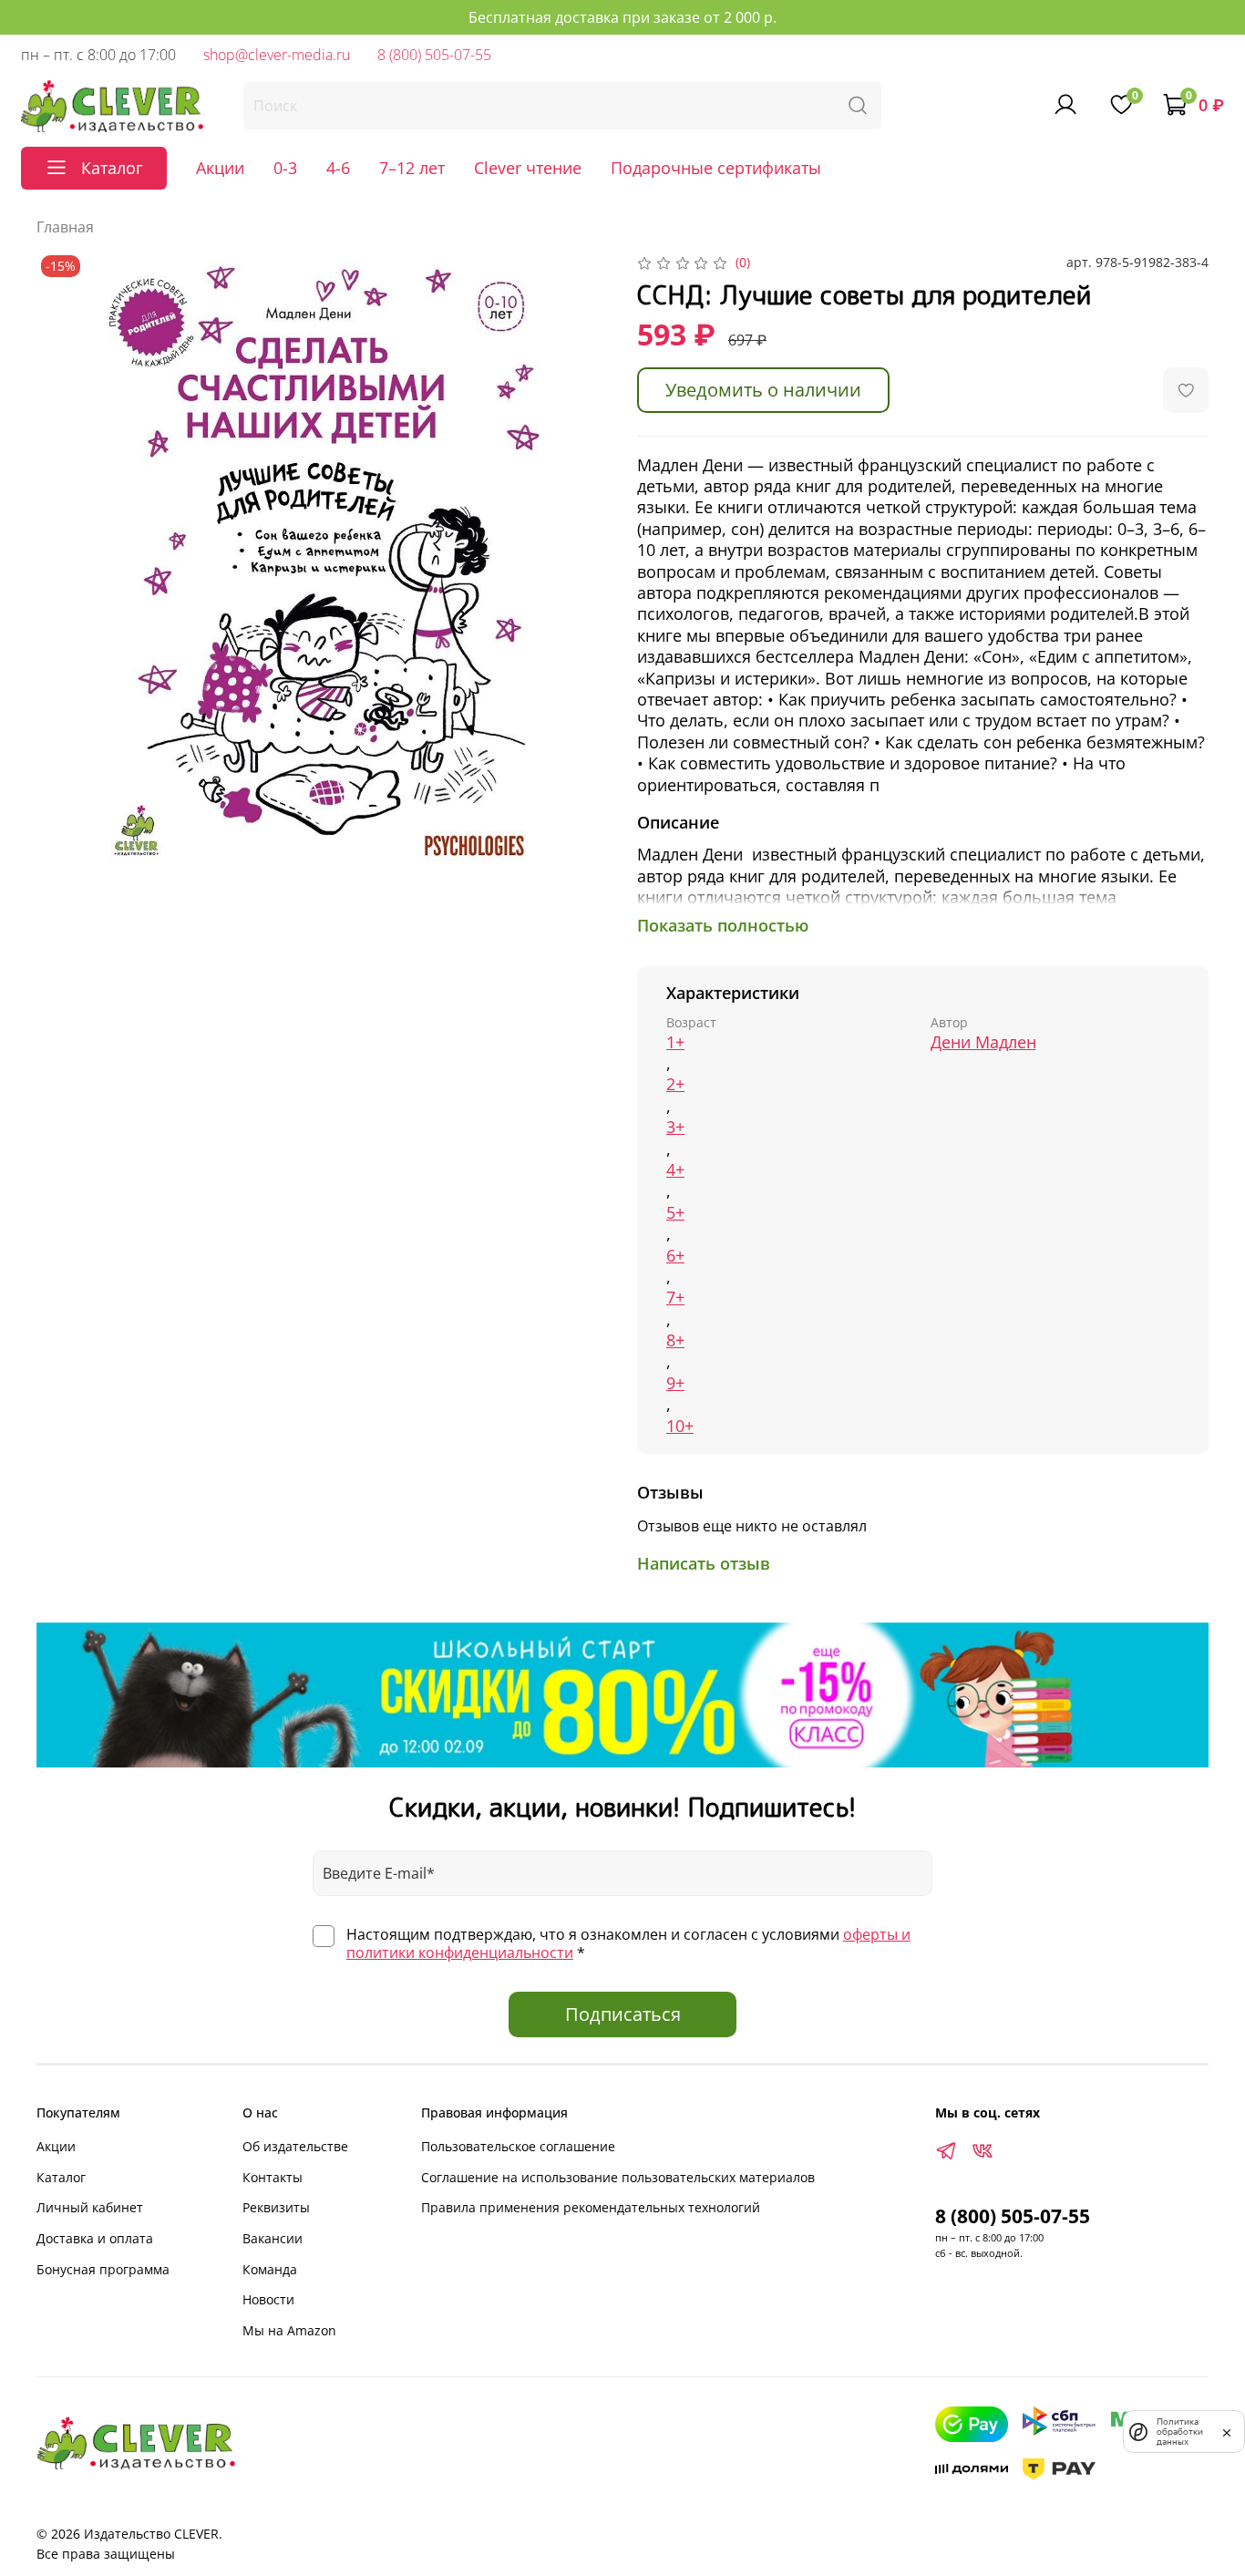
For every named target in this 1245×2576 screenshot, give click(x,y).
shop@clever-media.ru (277, 55)
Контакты (273, 2177)
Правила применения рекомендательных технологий (591, 2207)
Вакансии (273, 2238)
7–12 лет (412, 168)
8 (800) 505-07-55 (434, 55)
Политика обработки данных (1180, 2432)
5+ (675, 1213)
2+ (675, 1084)
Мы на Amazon (289, 2330)
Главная (65, 227)
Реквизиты (276, 2207)
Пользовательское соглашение (518, 2146)
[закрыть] (1227, 2431)
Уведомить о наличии (763, 390)
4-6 (338, 168)
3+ (675, 1127)
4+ (675, 1170)
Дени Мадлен (983, 1042)
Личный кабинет (90, 2207)
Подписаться (623, 2014)
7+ (675, 1298)
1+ (675, 1042)
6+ (675, 1256)
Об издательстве (295, 2146)
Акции (220, 168)
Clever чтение (528, 168)
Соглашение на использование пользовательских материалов (618, 2177)
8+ (675, 1340)
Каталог (61, 2177)
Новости (268, 2299)
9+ (675, 1383)
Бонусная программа (103, 2269)
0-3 (285, 168)
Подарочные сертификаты (716, 168)
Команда (270, 2269)
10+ (680, 1426)
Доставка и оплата (95, 2238)
